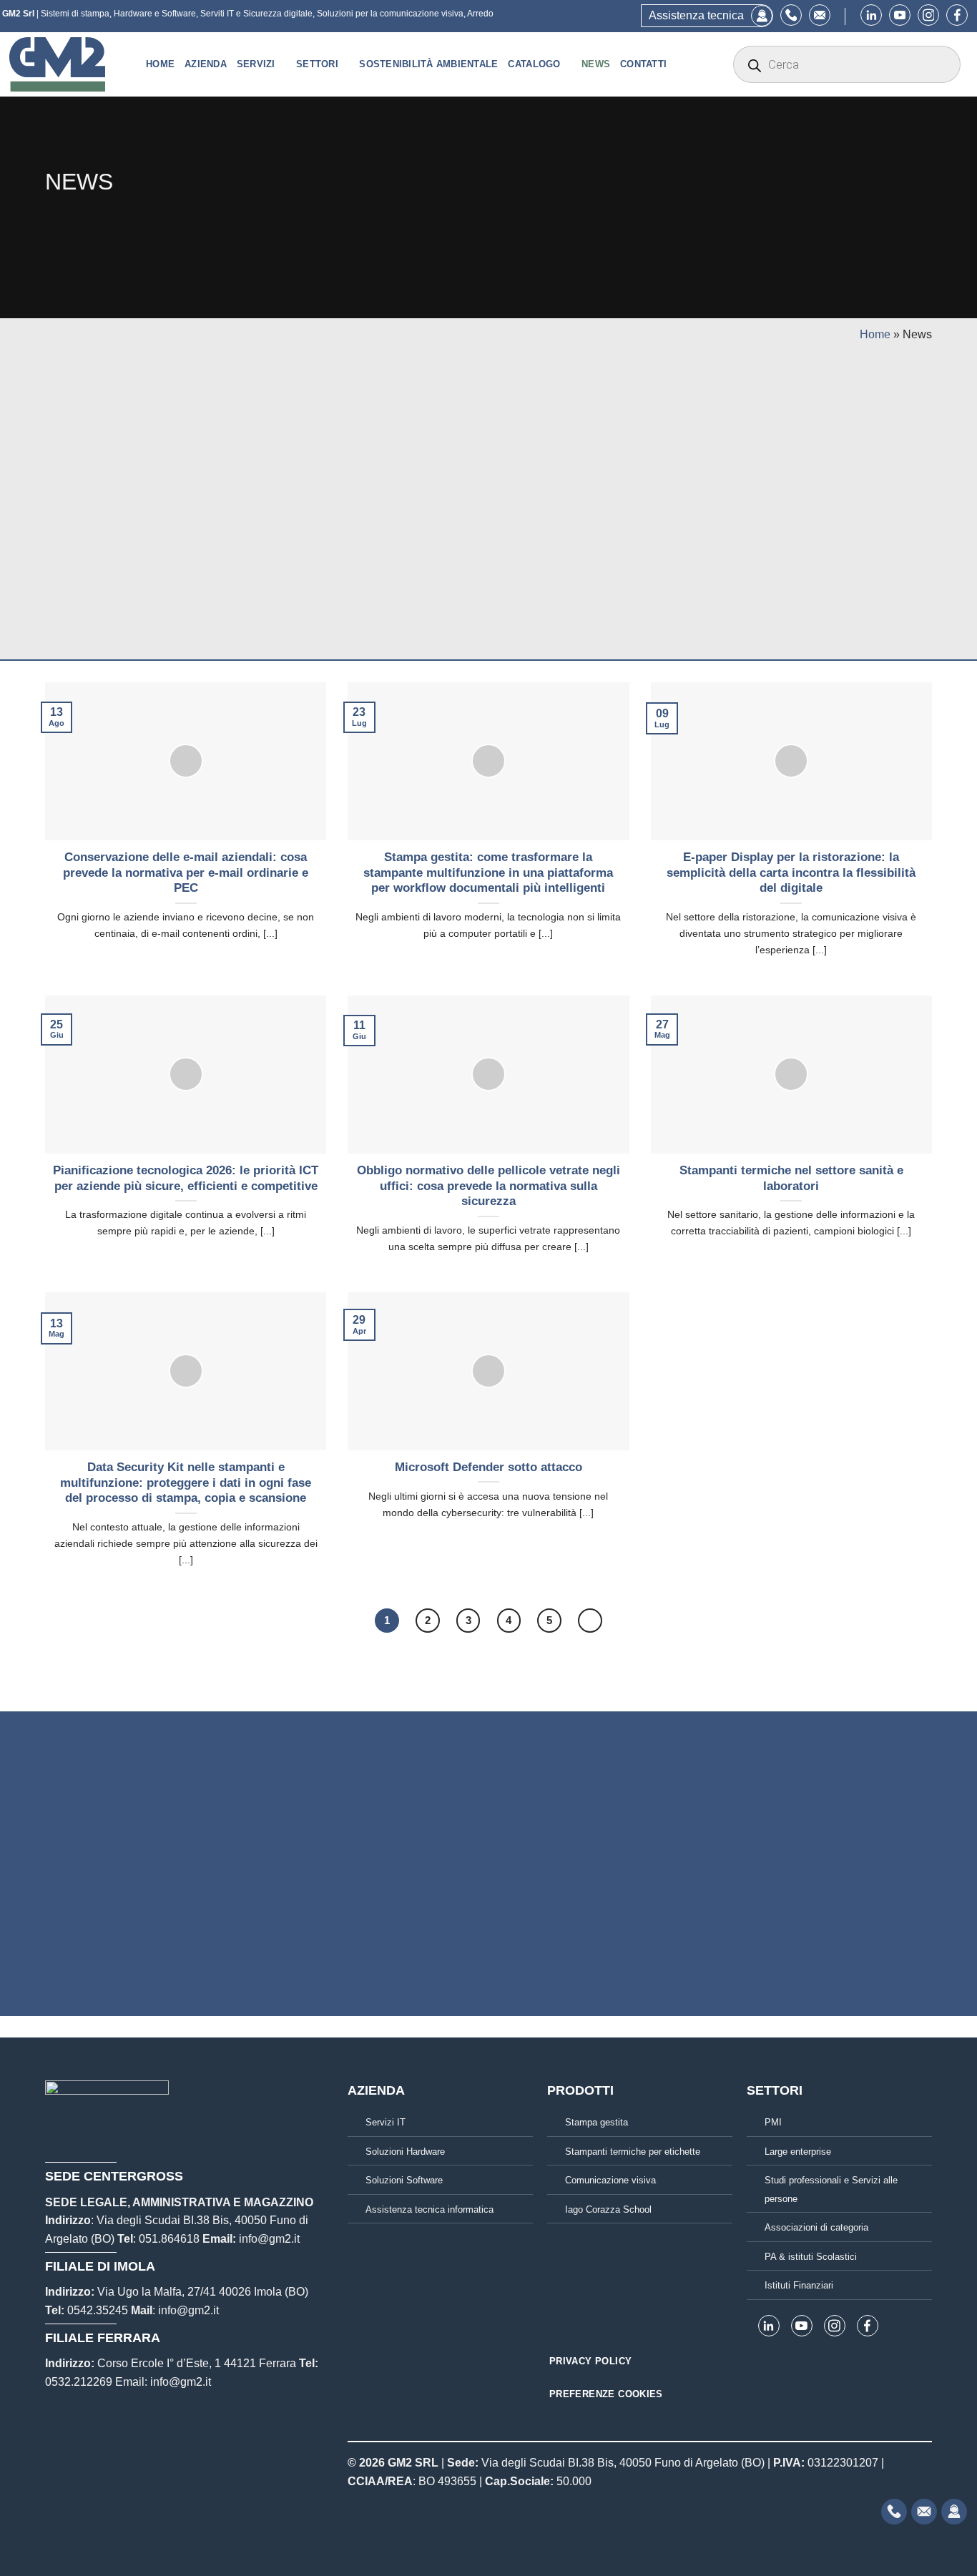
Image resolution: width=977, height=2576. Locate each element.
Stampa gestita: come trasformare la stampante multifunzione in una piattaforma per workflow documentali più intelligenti (488, 872)
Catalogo (534, 64)
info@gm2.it (269, 2239)
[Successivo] (590, 1621)
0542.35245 (98, 2310)
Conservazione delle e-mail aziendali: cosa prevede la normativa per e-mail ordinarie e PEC (186, 872)
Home (160, 64)
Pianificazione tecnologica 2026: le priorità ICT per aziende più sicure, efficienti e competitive (186, 1178)
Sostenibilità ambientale (428, 64)
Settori (317, 64)
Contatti (643, 64)
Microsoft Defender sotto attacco (488, 1467)
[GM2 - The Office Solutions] (67, 64)
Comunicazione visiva (610, 2180)
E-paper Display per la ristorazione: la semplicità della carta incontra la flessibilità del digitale (791, 872)
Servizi (256, 64)
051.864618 (169, 2239)
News (596, 64)
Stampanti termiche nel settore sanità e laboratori (791, 1178)
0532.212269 (79, 2382)
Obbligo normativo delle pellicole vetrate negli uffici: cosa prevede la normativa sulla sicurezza (488, 1186)
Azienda (206, 64)
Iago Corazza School (608, 2209)
